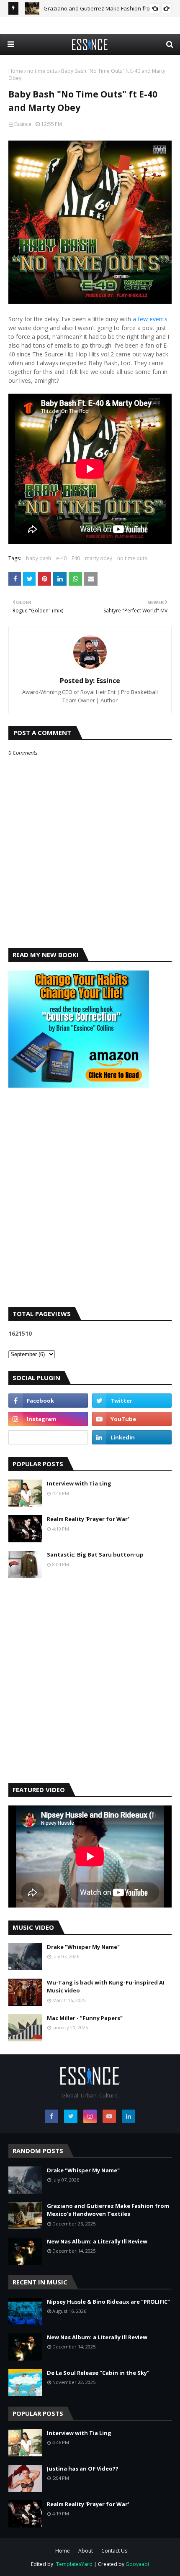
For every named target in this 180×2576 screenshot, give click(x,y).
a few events (150, 319)
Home (16, 71)
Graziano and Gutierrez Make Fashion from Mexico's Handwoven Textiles (108, 2210)
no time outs (42, 71)
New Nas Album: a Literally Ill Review (97, 2241)
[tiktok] (48, 1437)
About (86, 2551)
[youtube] (132, 1419)
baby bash (39, 558)
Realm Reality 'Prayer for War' (88, 1519)
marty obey (99, 558)
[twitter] (132, 1401)
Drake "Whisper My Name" (83, 1947)
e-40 (61, 558)
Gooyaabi (137, 2564)
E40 (76, 558)
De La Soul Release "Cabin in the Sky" (98, 2373)
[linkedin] (132, 1437)
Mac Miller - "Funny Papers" (85, 2018)
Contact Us (114, 2551)
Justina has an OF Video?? (83, 2468)
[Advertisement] (90, 1204)
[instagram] (48, 1419)
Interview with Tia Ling (79, 1483)
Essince (23, 124)
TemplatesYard (74, 2564)
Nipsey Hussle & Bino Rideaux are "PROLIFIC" (108, 2302)
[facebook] (48, 1401)
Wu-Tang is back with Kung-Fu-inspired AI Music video (106, 1987)
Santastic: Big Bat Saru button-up (95, 1554)
